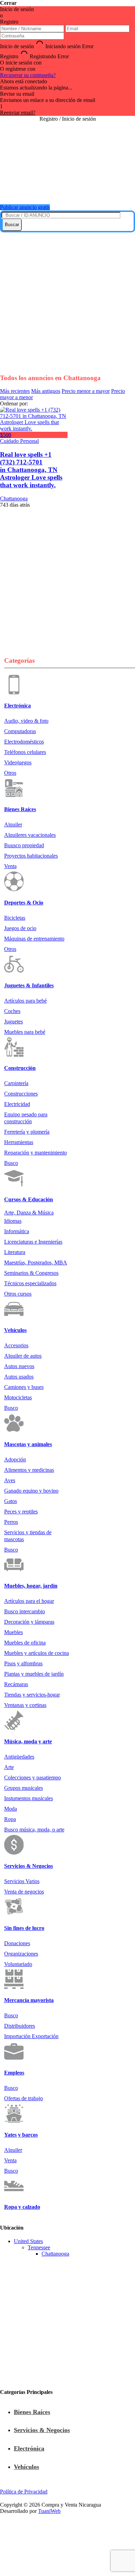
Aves (10, 1480)
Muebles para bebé (25, 1032)
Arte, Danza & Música (29, 1213)
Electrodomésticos (24, 742)
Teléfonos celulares (25, 752)
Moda (11, 1809)
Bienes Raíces (20, 809)
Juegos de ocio (20, 928)
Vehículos (15, 1330)
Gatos (11, 1501)
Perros (11, 1522)
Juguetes (13, 1021)
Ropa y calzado (22, 2207)
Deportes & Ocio (24, 903)
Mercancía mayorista (29, 2000)
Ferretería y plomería (27, 1132)
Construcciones (21, 1094)
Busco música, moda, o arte (34, 1830)
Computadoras (20, 731)
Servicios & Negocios (29, 1866)
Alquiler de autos (23, 1356)
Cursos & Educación (29, 1199)
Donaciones (17, 1943)
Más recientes (15, 391)
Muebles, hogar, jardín (31, 1586)
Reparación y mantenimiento (35, 1153)
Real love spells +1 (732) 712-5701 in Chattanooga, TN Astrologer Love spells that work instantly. (31, 470)
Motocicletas (18, 1397)
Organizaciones (21, 1954)
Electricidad (17, 1104)
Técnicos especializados (30, 1283)
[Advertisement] (67, 300)
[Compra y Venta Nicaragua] (67, 190)
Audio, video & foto (26, 721)
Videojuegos (18, 762)
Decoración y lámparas (29, 1622)
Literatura (15, 1252)
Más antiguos (46, 391)
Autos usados (19, 1377)
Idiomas (13, 1221)
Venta (10, 866)
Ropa (10, 1819)
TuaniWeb (49, 2511)
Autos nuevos (19, 1366)
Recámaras (16, 1684)
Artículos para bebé (25, 1001)
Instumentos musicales (29, 1798)
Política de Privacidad (24, 2492)
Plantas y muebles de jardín (34, 1674)
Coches (12, 1011)
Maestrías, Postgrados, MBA (36, 1263)
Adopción (15, 1459)
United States (28, 2241)
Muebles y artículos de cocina (37, 1653)
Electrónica (17, 706)
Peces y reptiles (21, 1512)
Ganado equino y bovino (31, 1491)
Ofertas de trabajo (24, 2098)
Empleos (14, 2073)
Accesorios (16, 1345)
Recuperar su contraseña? (28, 75)
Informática (17, 1231)
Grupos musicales (24, 1788)
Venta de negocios (24, 1892)
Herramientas (19, 1142)
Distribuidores (20, 2026)
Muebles (13, 1632)
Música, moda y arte (28, 1741)
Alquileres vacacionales (30, 835)
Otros (10, 773)
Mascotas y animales (28, 1444)
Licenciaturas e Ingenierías (33, 1242)
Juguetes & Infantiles (29, 985)
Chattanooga (55, 2254)
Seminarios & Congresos (31, 1273)
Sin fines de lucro (24, 1928)
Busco (11, 1163)
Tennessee (39, 2247)
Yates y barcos (21, 2135)
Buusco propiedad (24, 845)
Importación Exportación (31, 2036)
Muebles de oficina (25, 1643)
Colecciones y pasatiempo (33, 1778)
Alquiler (13, 825)
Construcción (20, 1068)
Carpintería (16, 1083)
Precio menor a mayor (86, 391)
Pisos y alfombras (23, 1663)
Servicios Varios (22, 1881)
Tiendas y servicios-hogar (32, 1695)
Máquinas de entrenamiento (34, 939)
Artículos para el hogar (29, 1601)
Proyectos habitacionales (31, 856)
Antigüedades (19, 1757)
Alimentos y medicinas (29, 1470)
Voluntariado (18, 1964)
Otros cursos (18, 1294)
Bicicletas (15, 918)
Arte (9, 1767)
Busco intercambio (25, 1611)
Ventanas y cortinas (25, 1705)
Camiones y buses (24, 1387)
